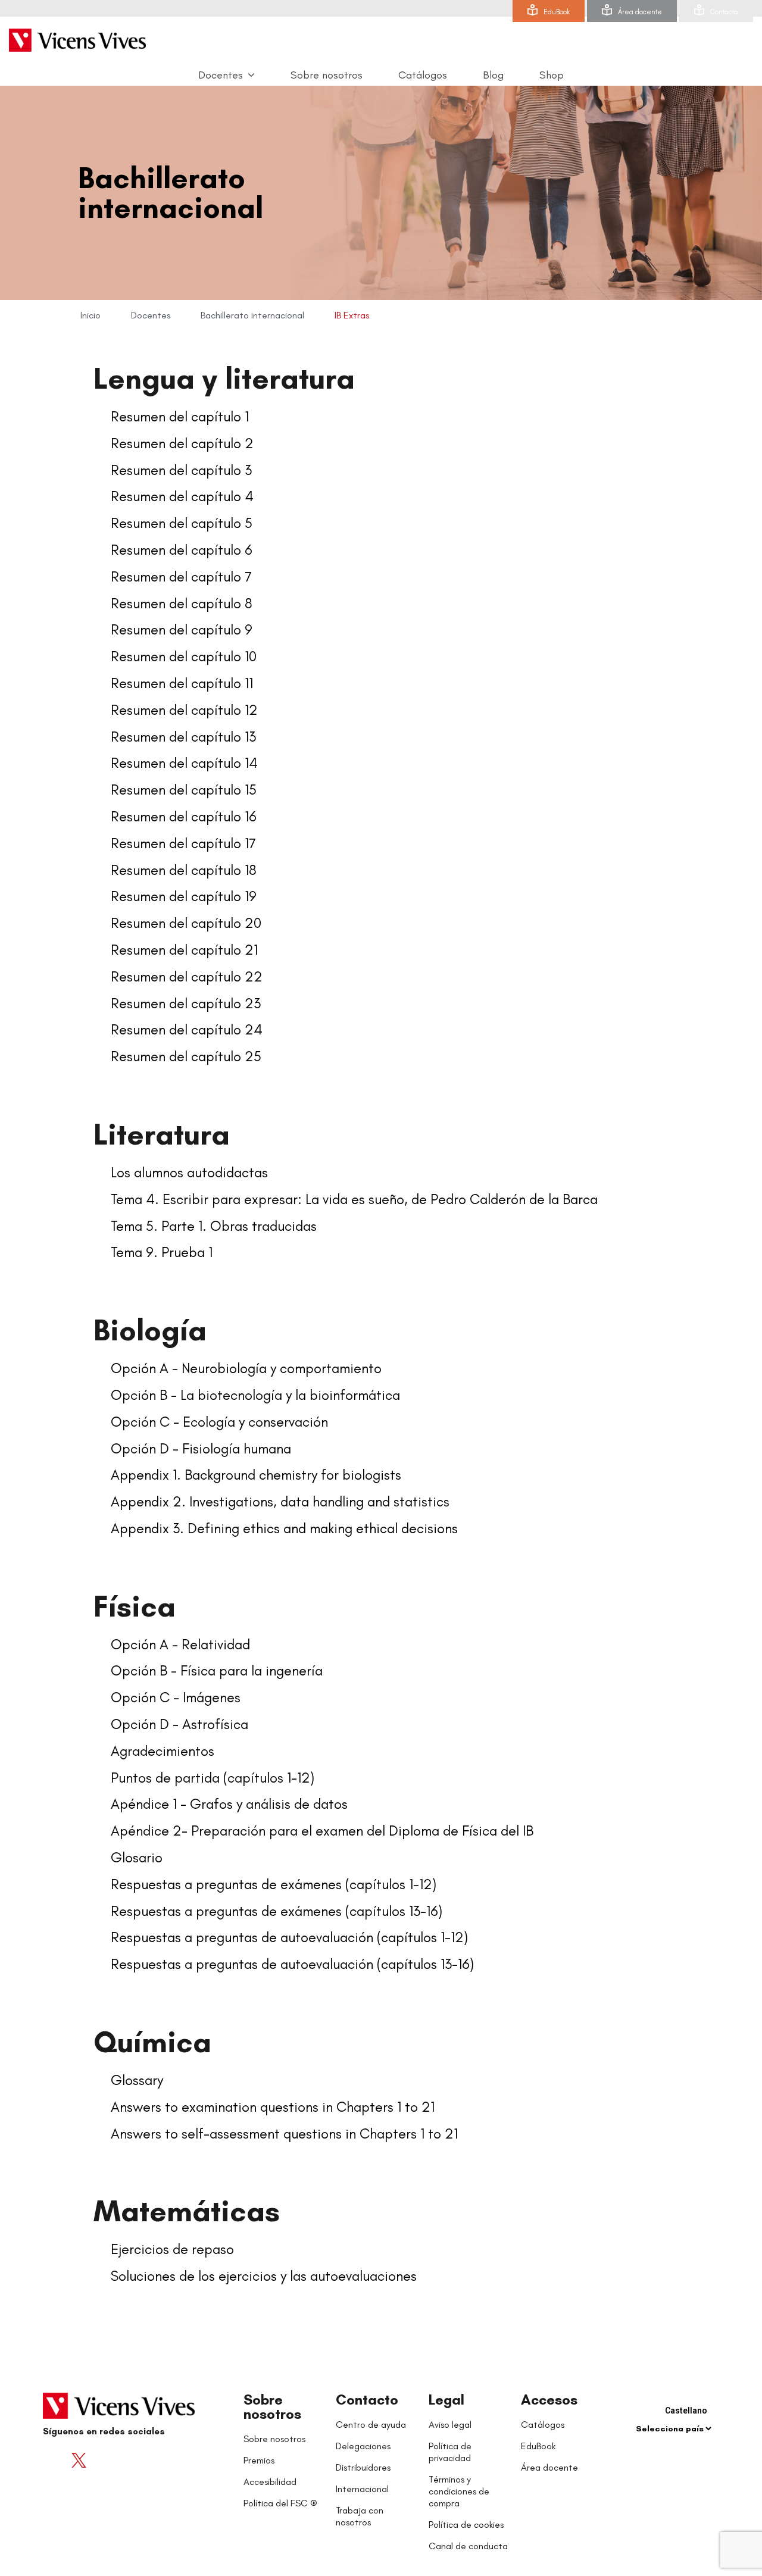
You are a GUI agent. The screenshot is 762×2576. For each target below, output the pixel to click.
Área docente (640, 12)
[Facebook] (55, 2461)
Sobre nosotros (272, 2407)
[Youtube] (102, 2461)
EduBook (557, 12)
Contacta (724, 12)
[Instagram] (126, 2461)
